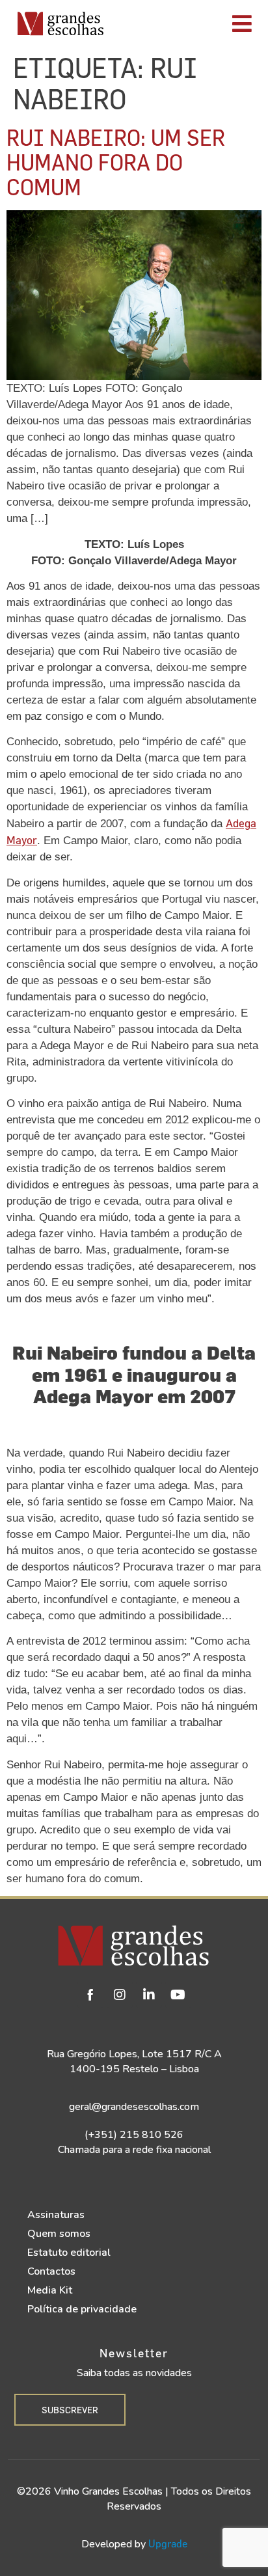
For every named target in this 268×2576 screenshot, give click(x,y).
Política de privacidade (82, 2309)
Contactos (51, 2271)
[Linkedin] (149, 1995)
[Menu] (190, 23)
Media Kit (50, 2290)
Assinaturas (56, 2215)
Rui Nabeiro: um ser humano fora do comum (116, 162)
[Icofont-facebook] (90, 1995)
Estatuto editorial (69, 2253)
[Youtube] (178, 1995)
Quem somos (59, 2234)
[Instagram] (120, 1995)
